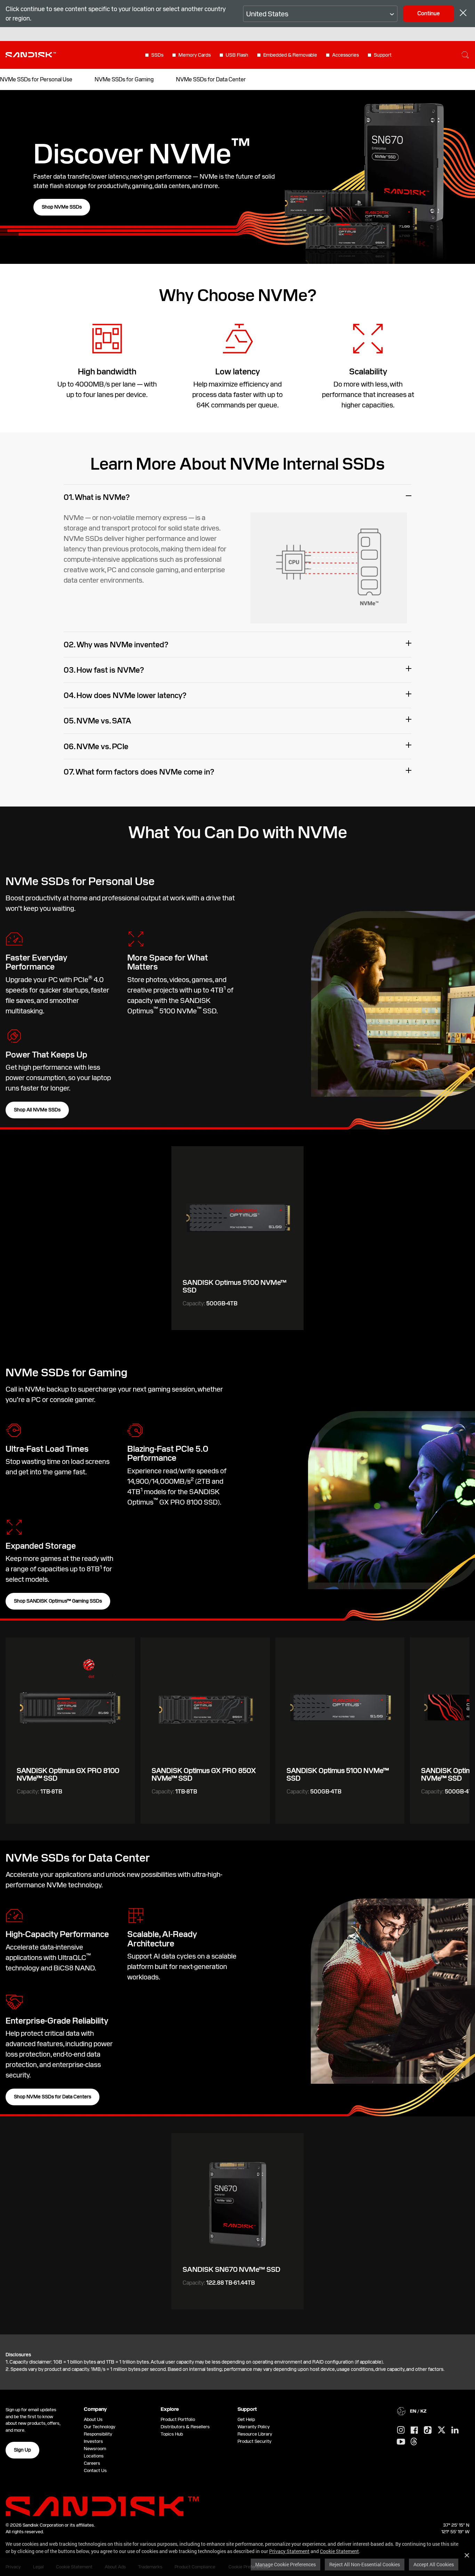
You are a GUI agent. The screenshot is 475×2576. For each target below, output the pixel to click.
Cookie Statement (339, 2551)
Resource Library (255, 2434)
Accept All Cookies (434, 2564)
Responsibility (98, 2434)
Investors (93, 2441)
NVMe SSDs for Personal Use (36, 79)
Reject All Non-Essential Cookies (365, 2564)
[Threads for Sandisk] (414, 2442)
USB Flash (237, 55)
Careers (92, 2463)
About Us (93, 2419)
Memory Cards (195, 55)
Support (383, 55)
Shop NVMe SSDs (62, 207)
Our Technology (100, 2427)
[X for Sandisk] (442, 2430)
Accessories (345, 55)
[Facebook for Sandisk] (414, 2431)
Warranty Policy (254, 2427)
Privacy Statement (289, 2551)
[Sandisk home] (31, 54)
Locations (94, 2456)
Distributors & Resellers (185, 2427)
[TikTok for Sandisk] (428, 2430)
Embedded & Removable (290, 55)
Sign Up (22, 2450)
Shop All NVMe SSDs (37, 1110)
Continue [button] (429, 13)
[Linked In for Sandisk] (455, 2430)
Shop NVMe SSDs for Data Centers (53, 2097)
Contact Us (95, 2470)
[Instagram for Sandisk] (401, 2430)
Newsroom (95, 2449)
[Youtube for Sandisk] (401, 2442)
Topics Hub (172, 2434)
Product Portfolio (178, 2419)
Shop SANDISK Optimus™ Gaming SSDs (58, 1601)
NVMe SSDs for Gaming (124, 79)
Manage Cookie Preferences (285, 2564)
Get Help (246, 2419)
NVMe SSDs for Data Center (211, 79)
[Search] (465, 55)
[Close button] (463, 14)
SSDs (157, 55)
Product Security (255, 2441)
